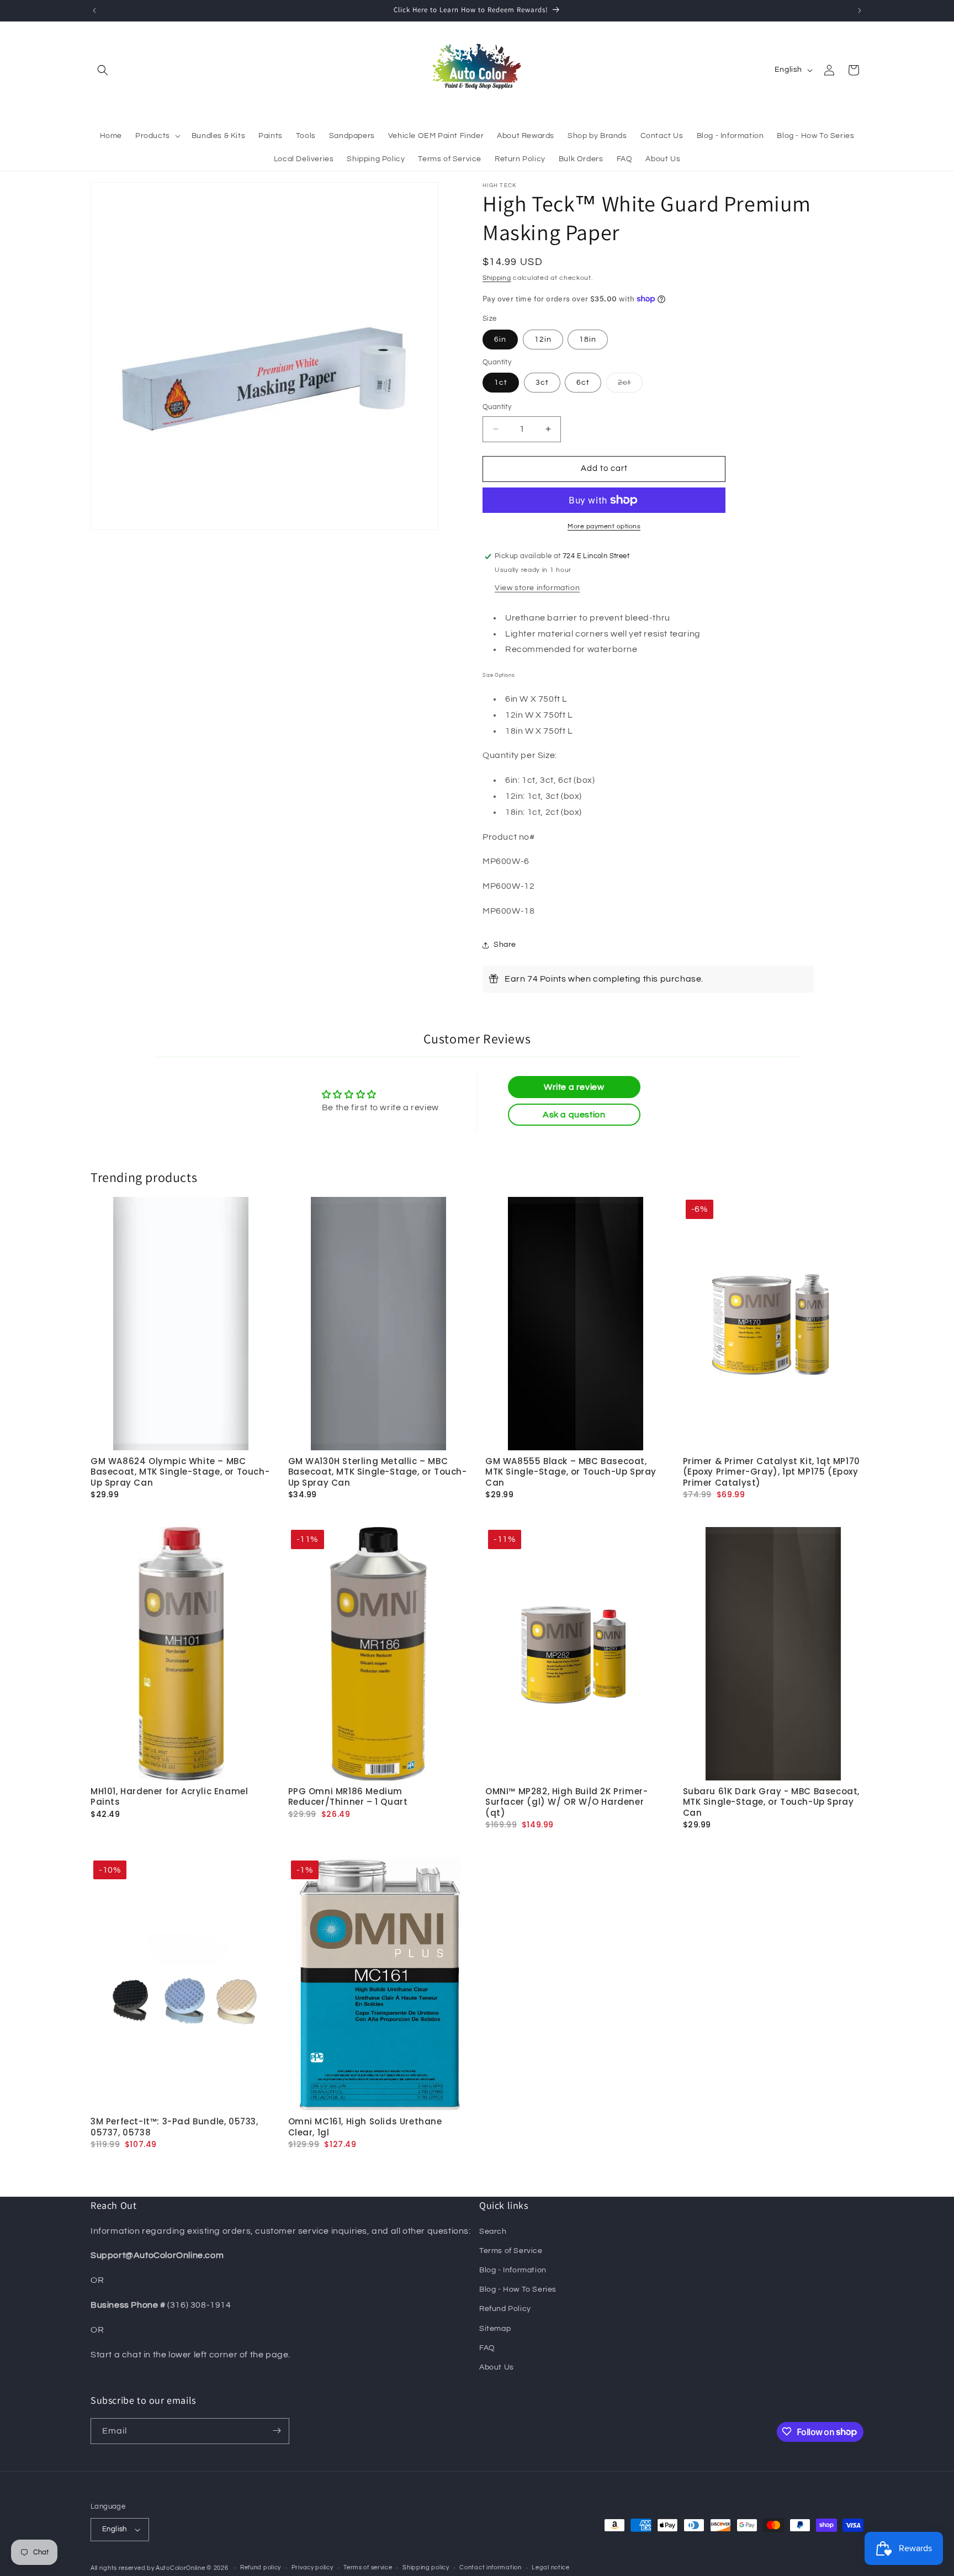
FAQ (487, 2347)
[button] (103, 70)
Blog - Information (513, 2270)
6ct (583, 383)
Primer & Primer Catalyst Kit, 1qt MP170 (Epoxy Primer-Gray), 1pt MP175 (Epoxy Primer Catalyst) (772, 1472)
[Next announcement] (860, 10)
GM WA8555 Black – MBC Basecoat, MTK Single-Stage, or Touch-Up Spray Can (571, 1472)
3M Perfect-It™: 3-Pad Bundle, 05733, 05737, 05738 (174, 2127)
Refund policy (261, 2567)
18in (588, 340)
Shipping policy (426, 2567)
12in (543, 340)
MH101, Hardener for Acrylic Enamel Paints (169, 1797)
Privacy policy (312, 2567)
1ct (501, 383)
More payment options (604, 526)
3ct (542, 383)
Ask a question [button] (574, 1115)
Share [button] (505, 945)
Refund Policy (505, 2309)
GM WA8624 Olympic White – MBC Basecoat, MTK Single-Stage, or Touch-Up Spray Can (180, 1472)
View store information (537, 588)
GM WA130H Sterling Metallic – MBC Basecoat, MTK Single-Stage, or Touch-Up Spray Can (378, 1472)
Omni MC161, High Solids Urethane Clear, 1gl (365, 2127)
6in (500, 340)
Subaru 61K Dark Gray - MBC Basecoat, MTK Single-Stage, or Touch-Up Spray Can (772, 1802)
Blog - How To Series (518, 2289)
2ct (630, 385)
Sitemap (495, 2328)
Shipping (497, 278)
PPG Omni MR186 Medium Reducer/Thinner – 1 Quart (348, 1797)
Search (493, 2231)
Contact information (490, 2567)
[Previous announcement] (94, 10)
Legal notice (550, 2567)
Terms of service (368, 2567)
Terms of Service (511, 2250)
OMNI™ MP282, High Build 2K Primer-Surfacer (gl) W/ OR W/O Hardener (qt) (566, 1802)
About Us (497, 2367)
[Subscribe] (277, 2431)
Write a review (574, 1087)
